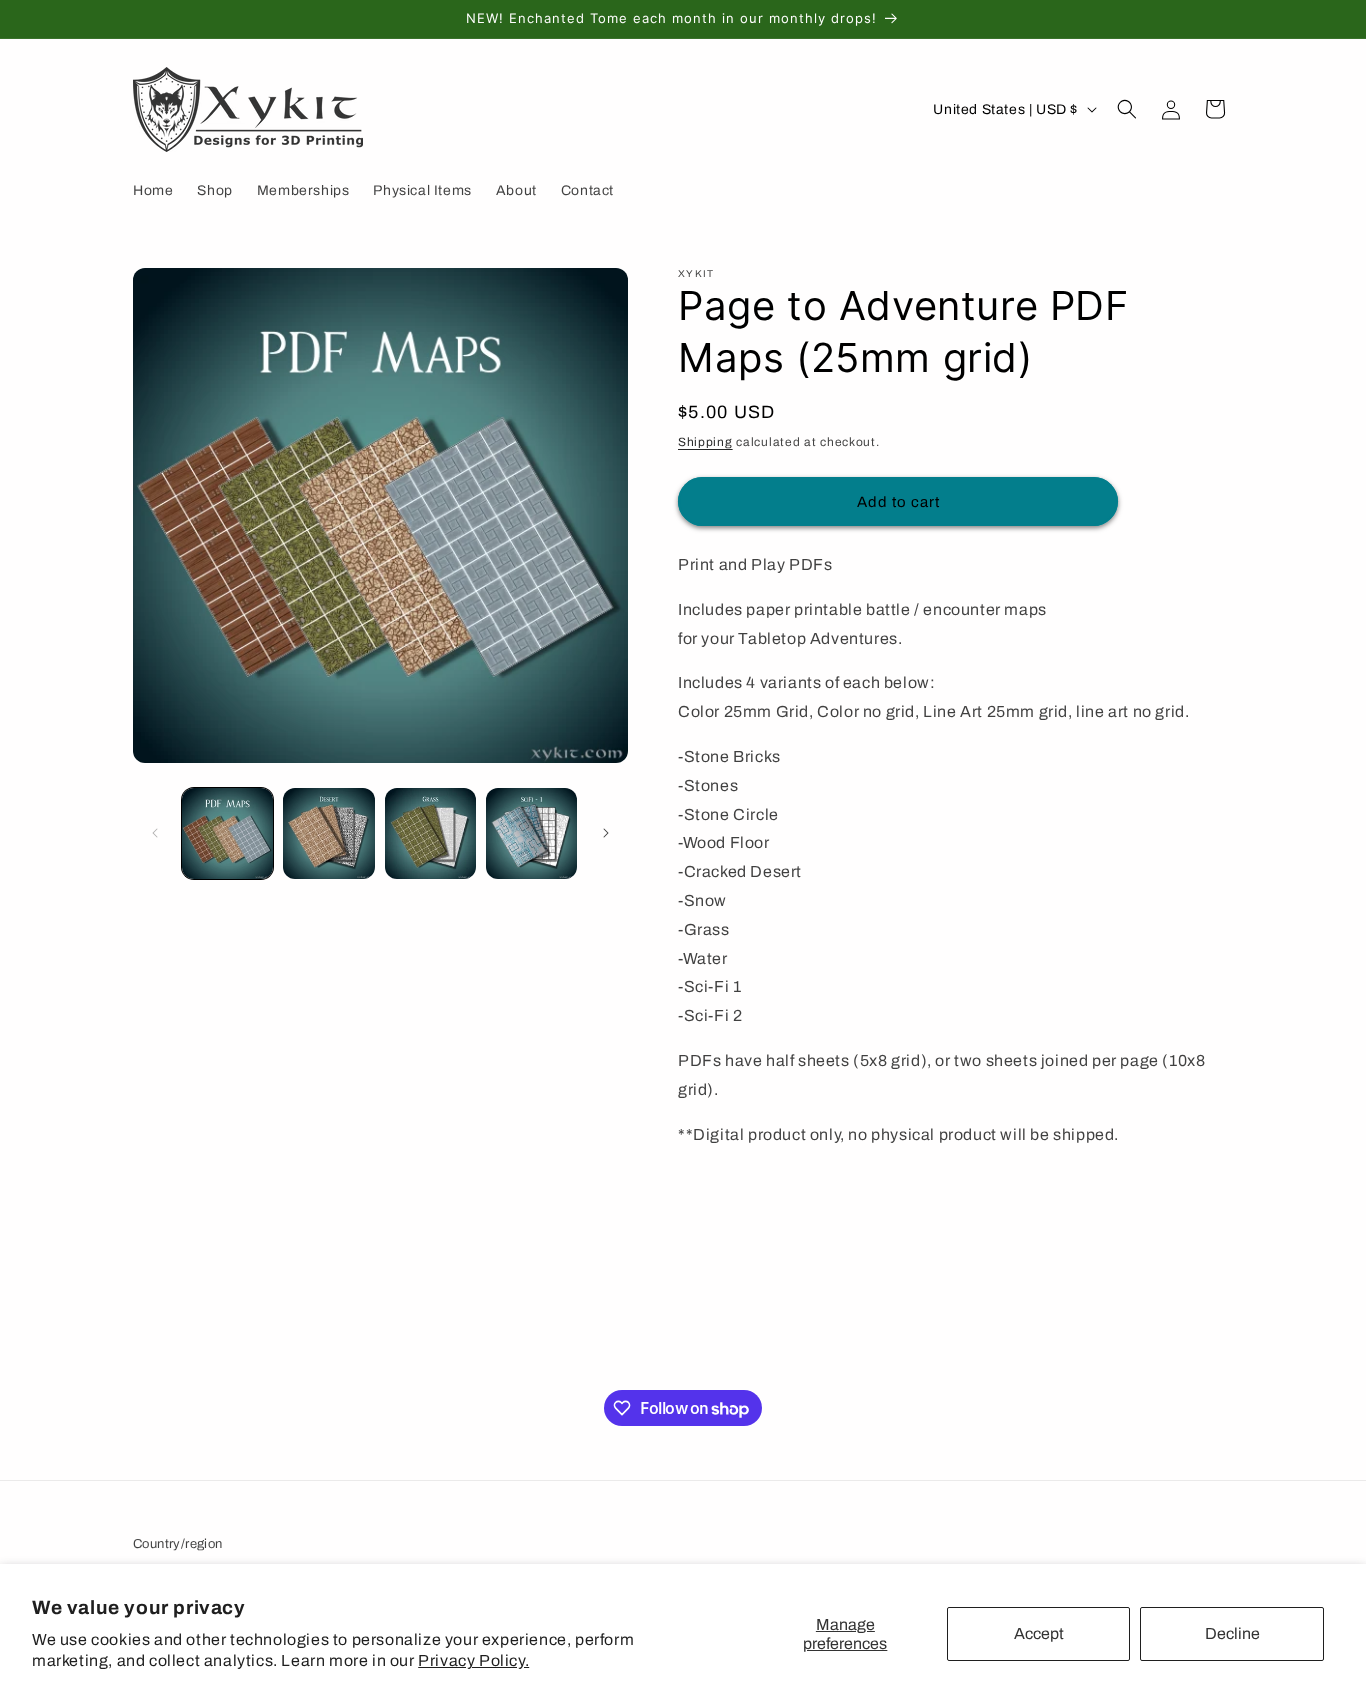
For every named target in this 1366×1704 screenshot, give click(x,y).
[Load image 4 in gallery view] (531, 833)
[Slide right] (606, 833)
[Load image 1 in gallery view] (227, 833)
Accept (1039, 1633)
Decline (1232, 1633)
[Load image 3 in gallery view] (430, 833)
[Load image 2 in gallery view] (328, 833)
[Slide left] (155, 833)
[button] (1127, 109)
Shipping (705, 442)
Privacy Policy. (473, 1660)
